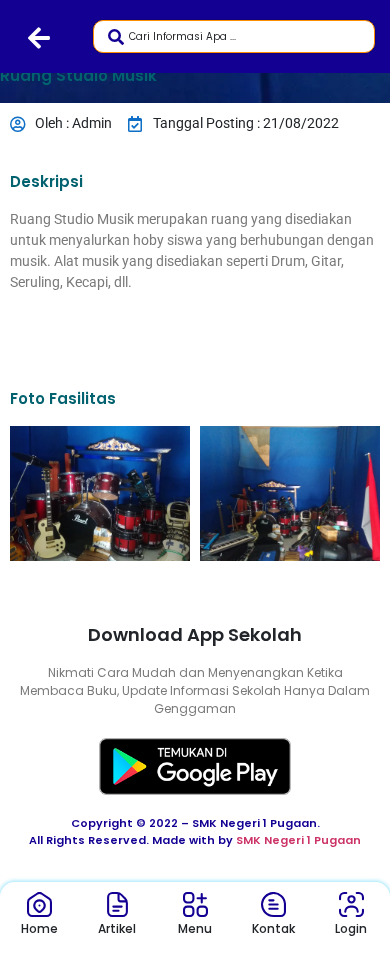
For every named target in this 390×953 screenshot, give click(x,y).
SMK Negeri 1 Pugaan (298, 840)
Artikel (117, 928)
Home (39, 928)
